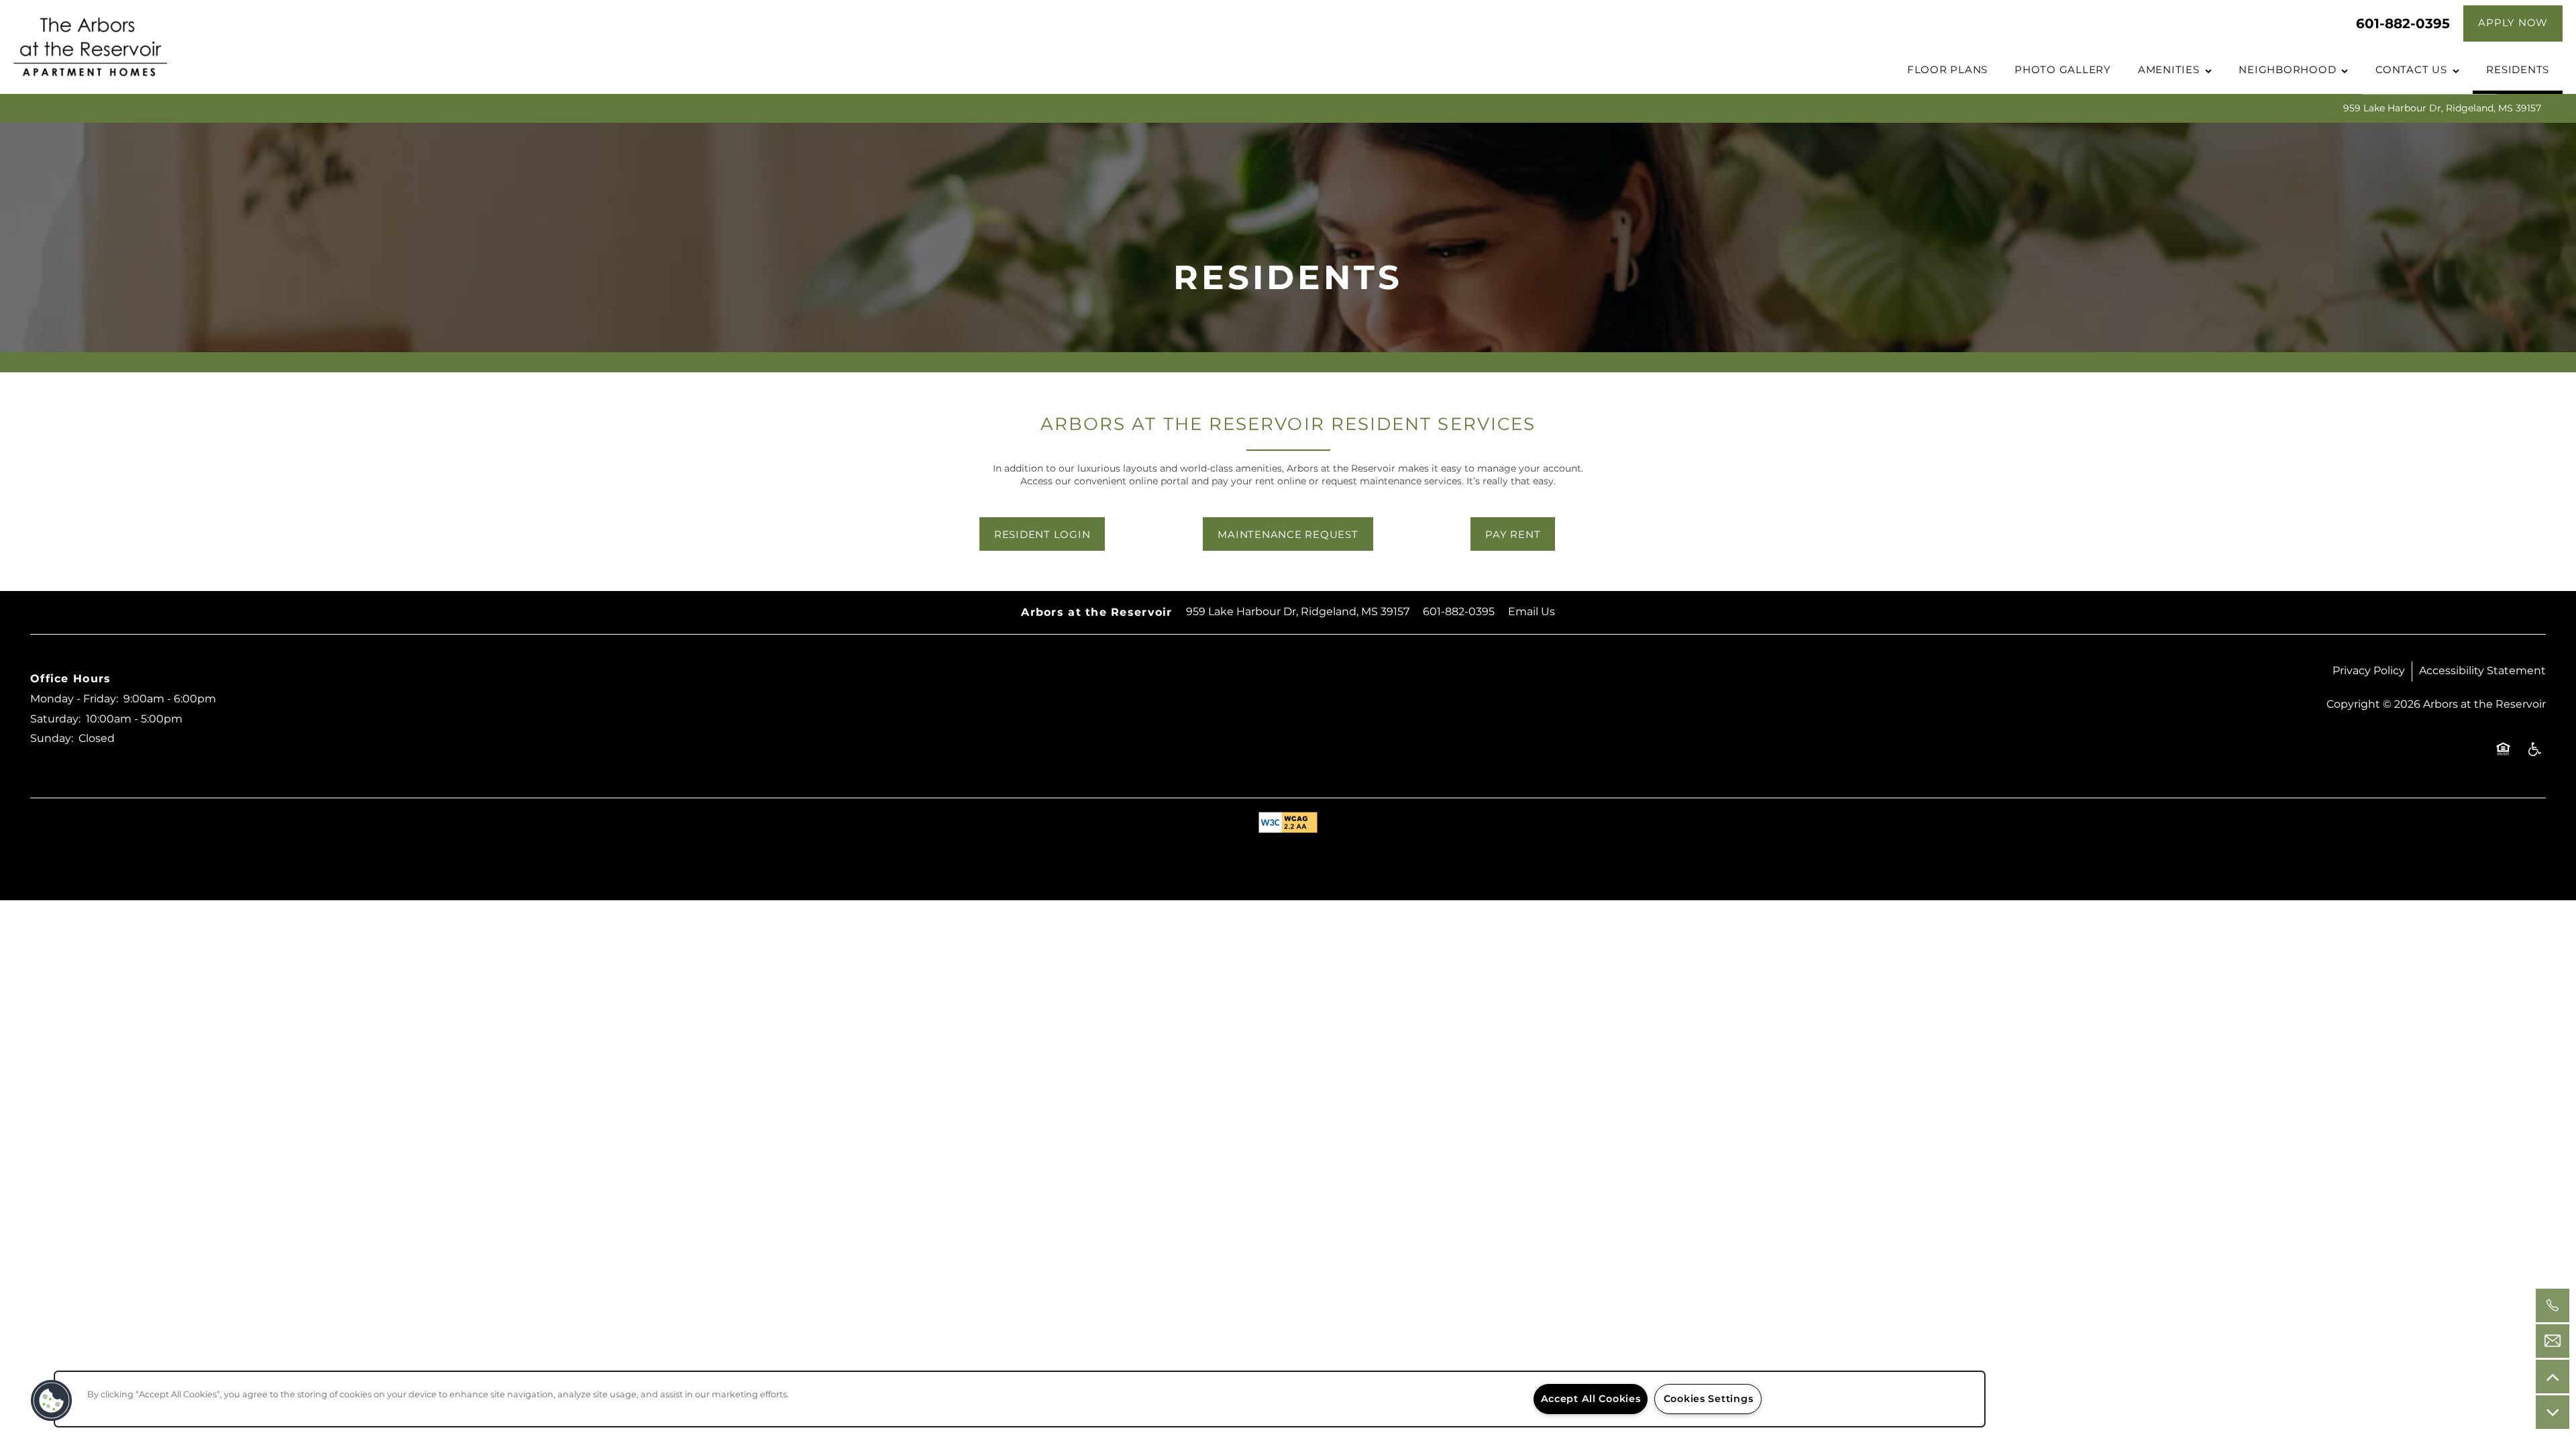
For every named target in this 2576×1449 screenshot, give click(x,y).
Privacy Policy (2369, 671)
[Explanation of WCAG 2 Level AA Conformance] (1288, 822)
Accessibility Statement (2482, 671)
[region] (1020, 1399)
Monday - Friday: (74, 699)
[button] (2513, 23)
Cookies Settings (1709, 1399)
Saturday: (55, 719)
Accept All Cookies (1591, 1399)
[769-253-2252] (2553, 1305)
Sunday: (52, 739)
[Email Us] (2553, 1341)
